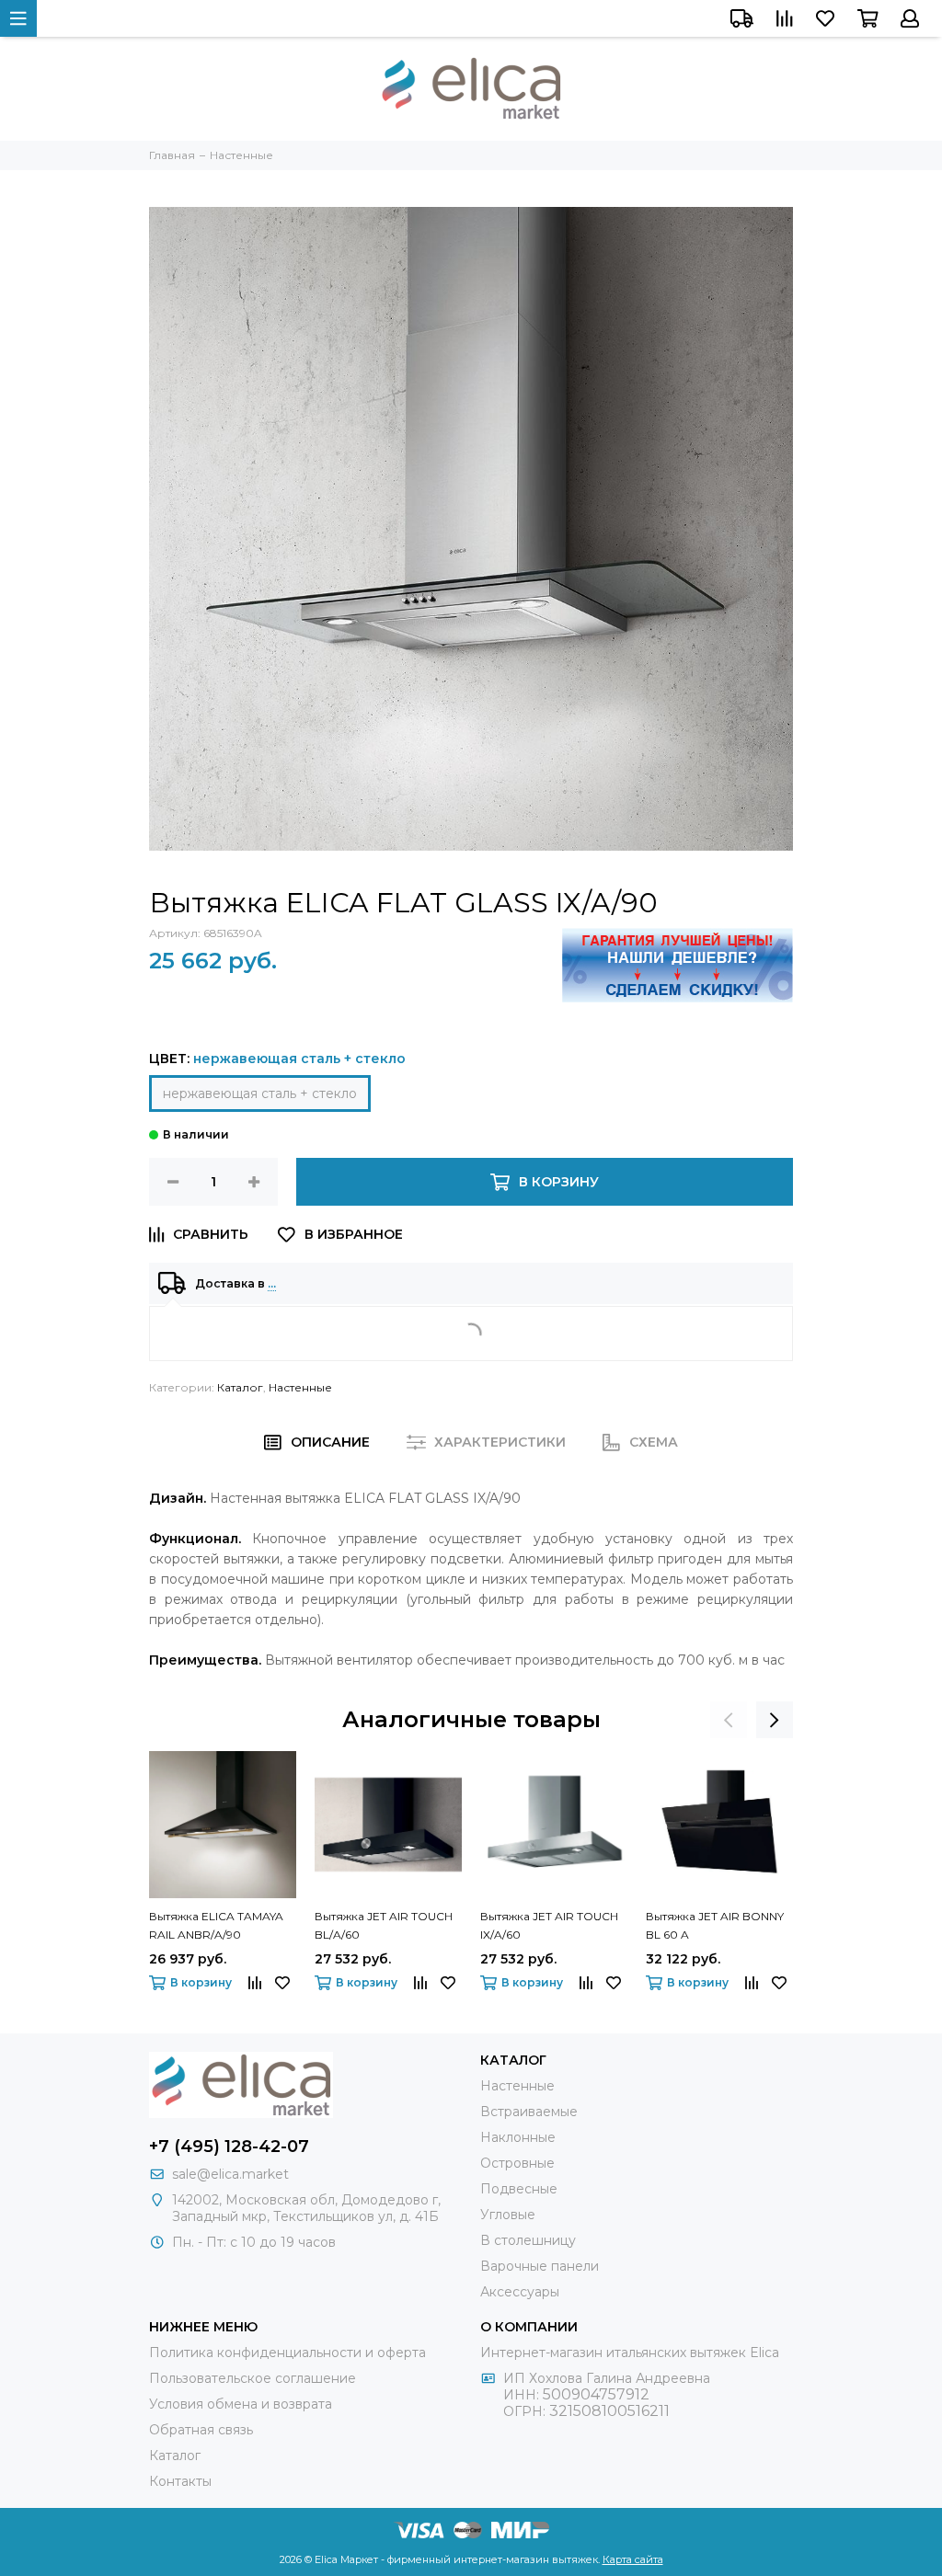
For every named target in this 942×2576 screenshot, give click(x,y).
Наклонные (518, 2137)
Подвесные (519, 2189)
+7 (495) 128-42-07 (229, 2147)
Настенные (300, 1387)
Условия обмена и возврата (241, 2404)
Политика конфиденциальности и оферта (287, 2353)
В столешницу (528, 2240)
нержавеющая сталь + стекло (260, 1093)
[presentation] (729, 1720)
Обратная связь (201, 2430)
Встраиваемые (529, 2112)
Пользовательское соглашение (253, 2378)
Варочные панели (540, 2266)
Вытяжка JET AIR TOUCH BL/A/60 (384, 1925)
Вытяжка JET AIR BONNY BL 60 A (715, 1925)
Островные (517, 2163)
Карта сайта (633, 2559)
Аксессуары (520, 2292)
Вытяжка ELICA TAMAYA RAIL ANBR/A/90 (216, 1925)
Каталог (240, 1387)
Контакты (180, 2481)
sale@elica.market (230, 2174)
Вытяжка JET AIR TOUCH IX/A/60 (549, 1925)
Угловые (508, 2215)
